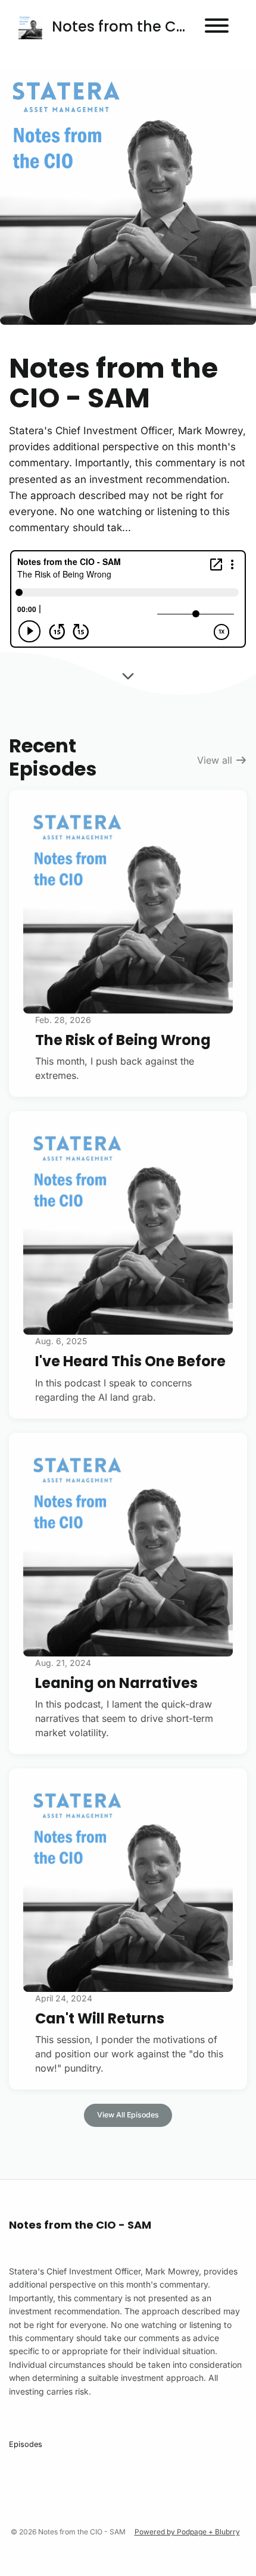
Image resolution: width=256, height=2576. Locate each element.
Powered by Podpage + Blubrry (187, 2532)
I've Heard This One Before (130, 1361)
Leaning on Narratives (116, 1683)
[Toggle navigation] (217, 27)
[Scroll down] (128, 673)
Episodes (26, 2444)
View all (216, 760)
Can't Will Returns (100, 2018)
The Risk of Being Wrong (123, 1040)
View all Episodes (128, 2115)
